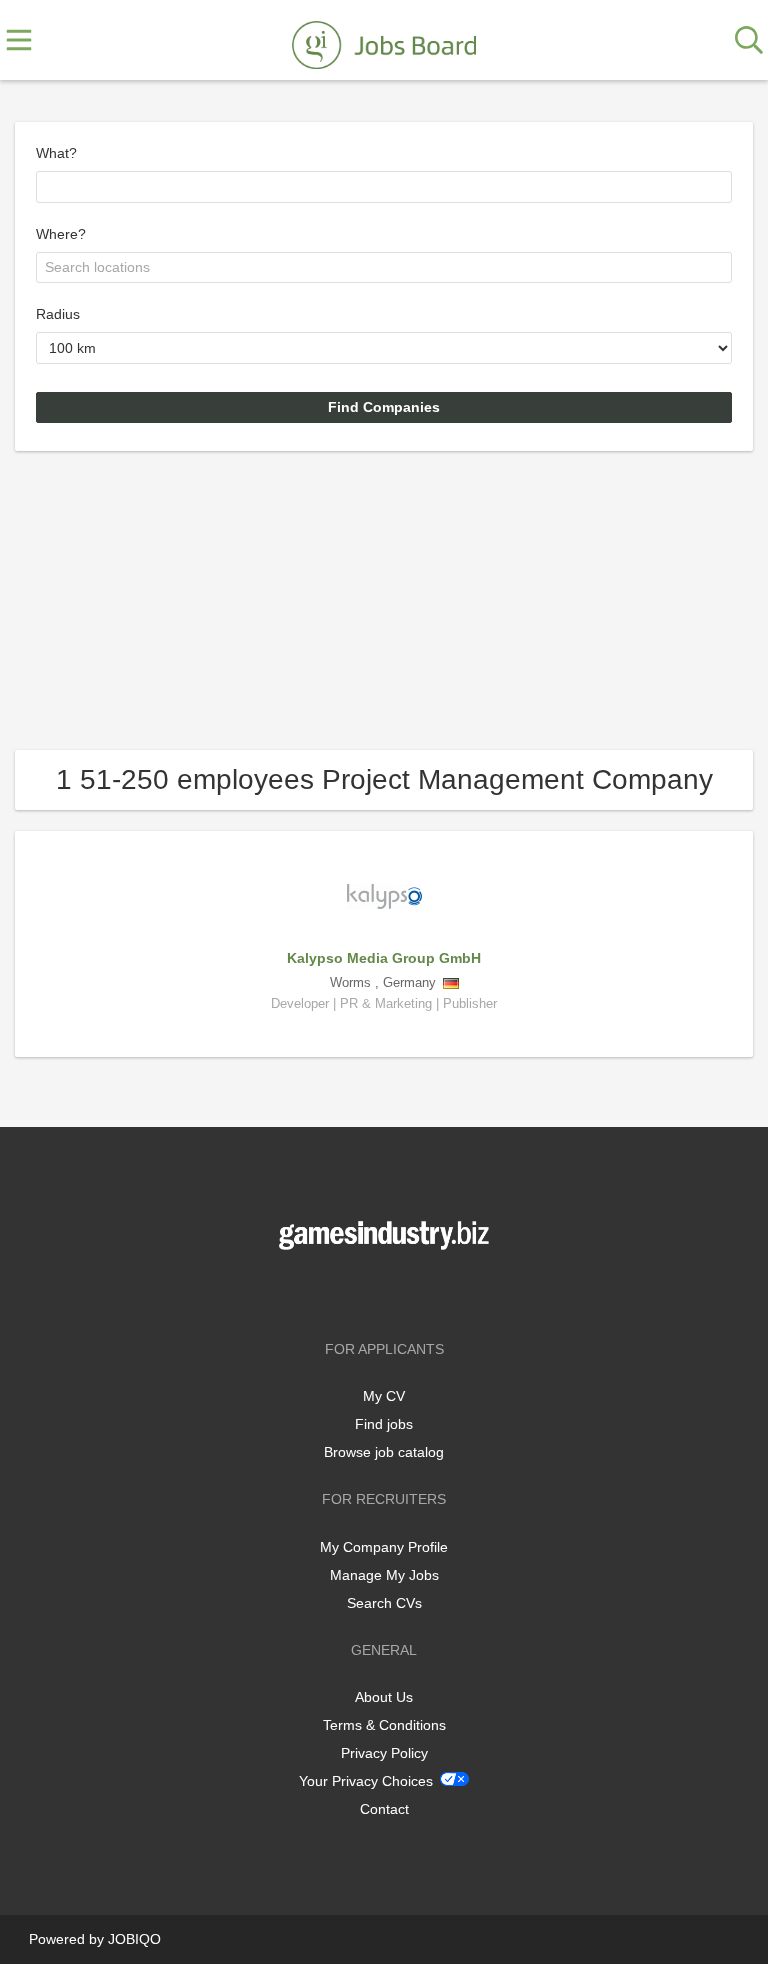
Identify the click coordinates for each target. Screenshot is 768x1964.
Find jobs (384, 1424)
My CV (384, 1396)
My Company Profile (384, 1547)
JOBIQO (134, 1939)
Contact (384, 1809)
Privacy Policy (384, 1753)
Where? (61, 234)
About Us (384, 1697)
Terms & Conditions (384, 1725)
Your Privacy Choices (366, 1781)
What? (56, 153)
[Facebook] (354, 1291)
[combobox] (384, 187)
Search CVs (384, 1603)
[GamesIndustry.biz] (384, 41)
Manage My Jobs (384, 1575)
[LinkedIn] (417, 1291)
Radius (58, 314)
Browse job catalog (384, 1452)
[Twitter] (387, 1291)
